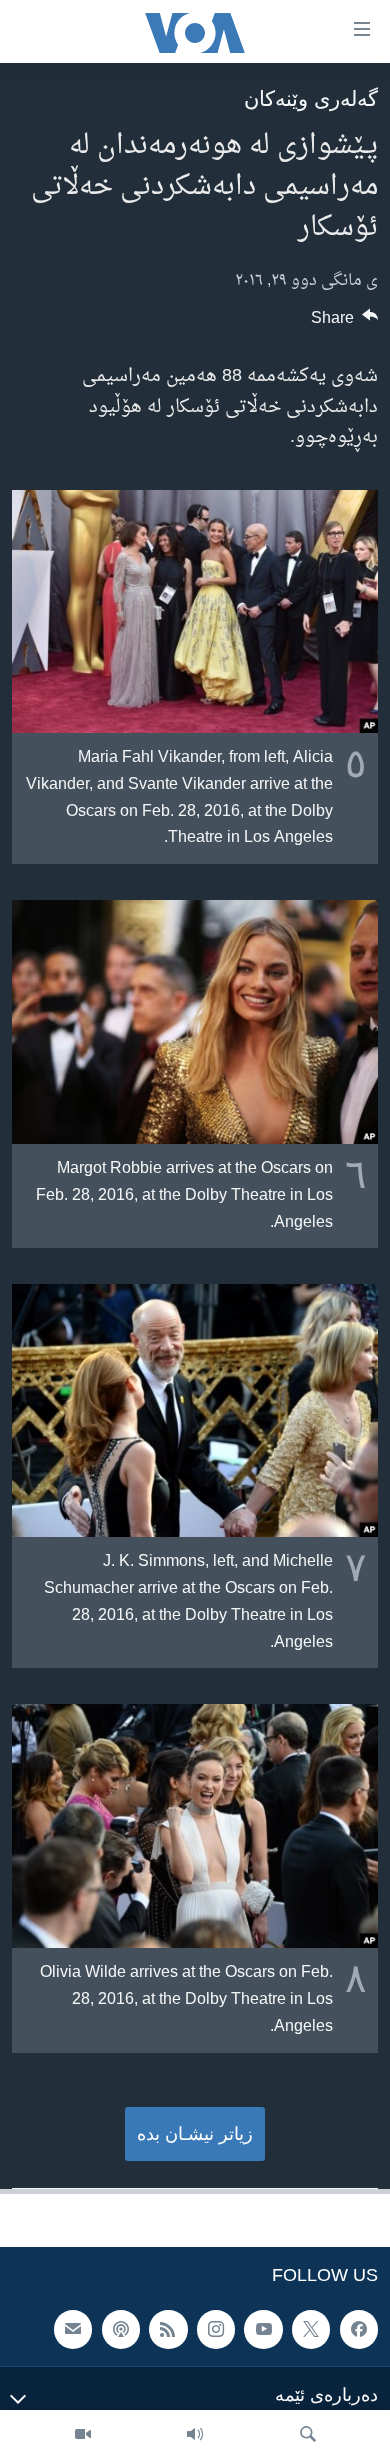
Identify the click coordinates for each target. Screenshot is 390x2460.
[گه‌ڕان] (308, 2435)
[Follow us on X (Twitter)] (311, 2330)
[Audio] (195, 2435)
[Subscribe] (73, 2330)
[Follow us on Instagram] (216, 2330)
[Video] (83, 2435)
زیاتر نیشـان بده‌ (195, 2134)
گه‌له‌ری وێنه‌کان (311, 98)
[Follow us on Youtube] (263, 2330)
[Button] (345, 323)
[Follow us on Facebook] (359, 2330)
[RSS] (168, 2330)
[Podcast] (121, 2330)
